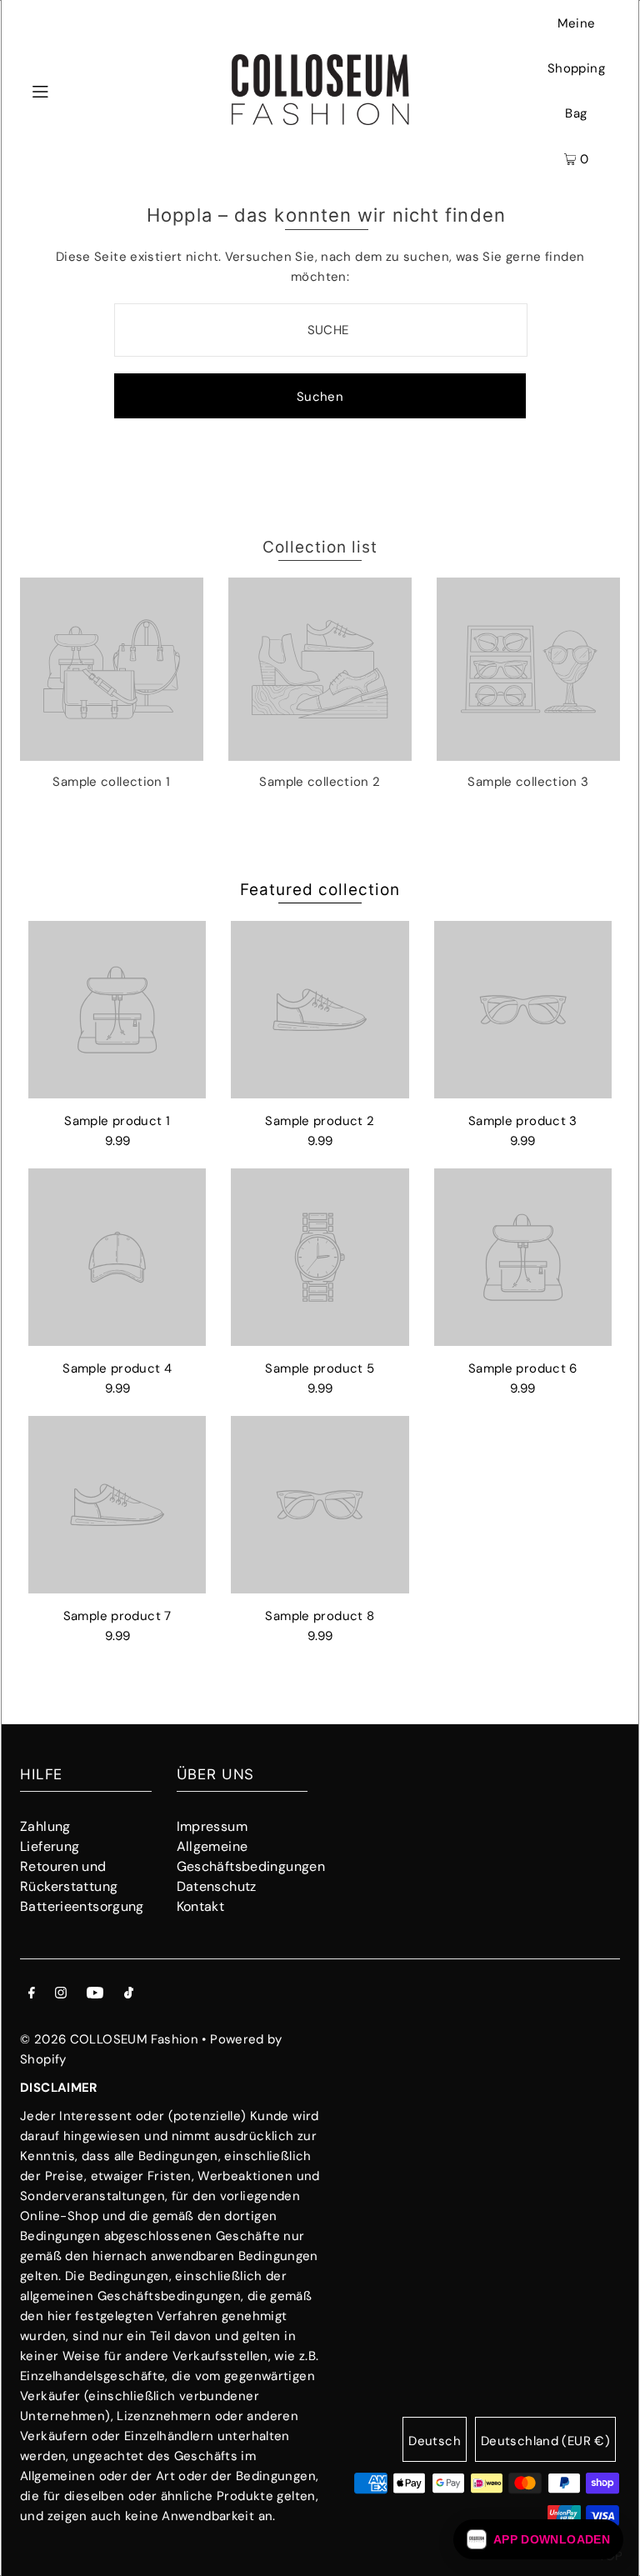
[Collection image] (112, 754)
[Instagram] (61, 1994)
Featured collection (320, 890)
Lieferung (50, 1846)
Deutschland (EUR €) (545, 2441)
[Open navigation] (72, 90)
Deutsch (435, 2441)
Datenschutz (217, 1886)
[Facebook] (32, 1994)
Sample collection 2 (320, 782)
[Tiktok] (129, 1994)
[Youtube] (95, 1994)
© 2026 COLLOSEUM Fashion (109, 2039)
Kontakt (201, 1906)
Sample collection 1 (111, 782)
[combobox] (321, 330)
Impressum (212, 1826)
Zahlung (45, 1826)
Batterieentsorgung (82, 1906)
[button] (538, 2539)
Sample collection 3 (528, 782)
